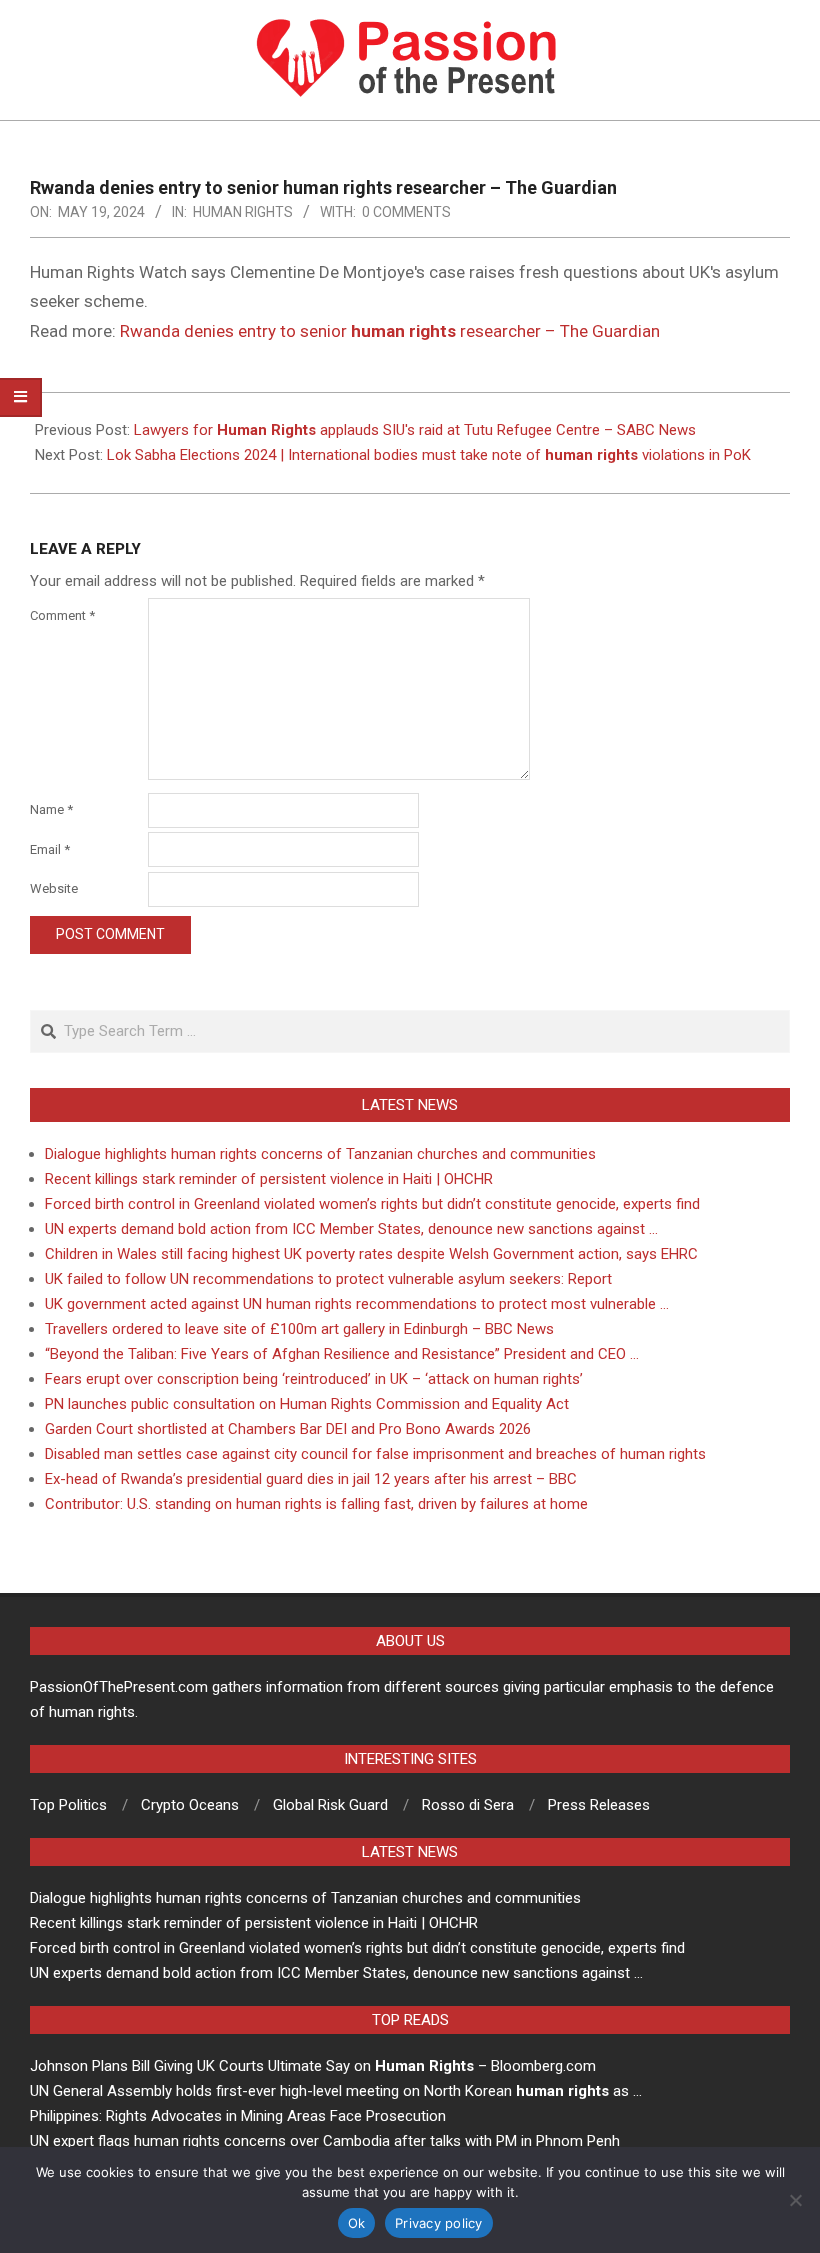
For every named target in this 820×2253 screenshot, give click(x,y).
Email (50, 849)
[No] (795, 2200)
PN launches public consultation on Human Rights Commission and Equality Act (307, 1404)
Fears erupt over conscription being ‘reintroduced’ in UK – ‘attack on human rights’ (314, 1379)
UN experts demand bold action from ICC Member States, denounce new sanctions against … (351, 1229)
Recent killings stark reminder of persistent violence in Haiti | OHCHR (269, 1179)
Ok (357, 2223)
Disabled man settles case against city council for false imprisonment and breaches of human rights (375, 1454)
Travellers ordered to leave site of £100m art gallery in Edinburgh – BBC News (299, 1329)
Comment (62, 615)
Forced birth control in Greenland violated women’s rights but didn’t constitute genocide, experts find (372, 1204)
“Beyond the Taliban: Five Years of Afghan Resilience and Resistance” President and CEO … (342, 1354)
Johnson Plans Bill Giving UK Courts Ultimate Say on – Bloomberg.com (313, 2066)
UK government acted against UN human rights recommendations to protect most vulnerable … (357, 1304)
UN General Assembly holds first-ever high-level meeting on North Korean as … (336, 2091)
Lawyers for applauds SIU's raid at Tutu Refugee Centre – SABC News (415, 430)
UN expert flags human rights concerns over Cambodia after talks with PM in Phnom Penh (325, 2141)
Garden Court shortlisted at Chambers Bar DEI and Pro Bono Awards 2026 (288, 1429)
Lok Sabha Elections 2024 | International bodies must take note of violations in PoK (429, 455)
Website (54, 888)
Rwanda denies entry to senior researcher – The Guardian (390, 331)
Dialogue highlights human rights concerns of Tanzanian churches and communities (320, 1154)
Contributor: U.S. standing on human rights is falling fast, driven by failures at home (316, 1504)
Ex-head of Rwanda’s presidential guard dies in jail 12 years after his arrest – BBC (311, 1479)
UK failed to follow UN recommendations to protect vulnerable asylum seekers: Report (328, 1279)
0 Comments (406, 212)
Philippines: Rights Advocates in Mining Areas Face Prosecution (238, 2116)
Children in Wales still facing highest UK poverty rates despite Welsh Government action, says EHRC (371, 1254)
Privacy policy (439, 2223)
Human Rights (243, 212)
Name (51, 809)
